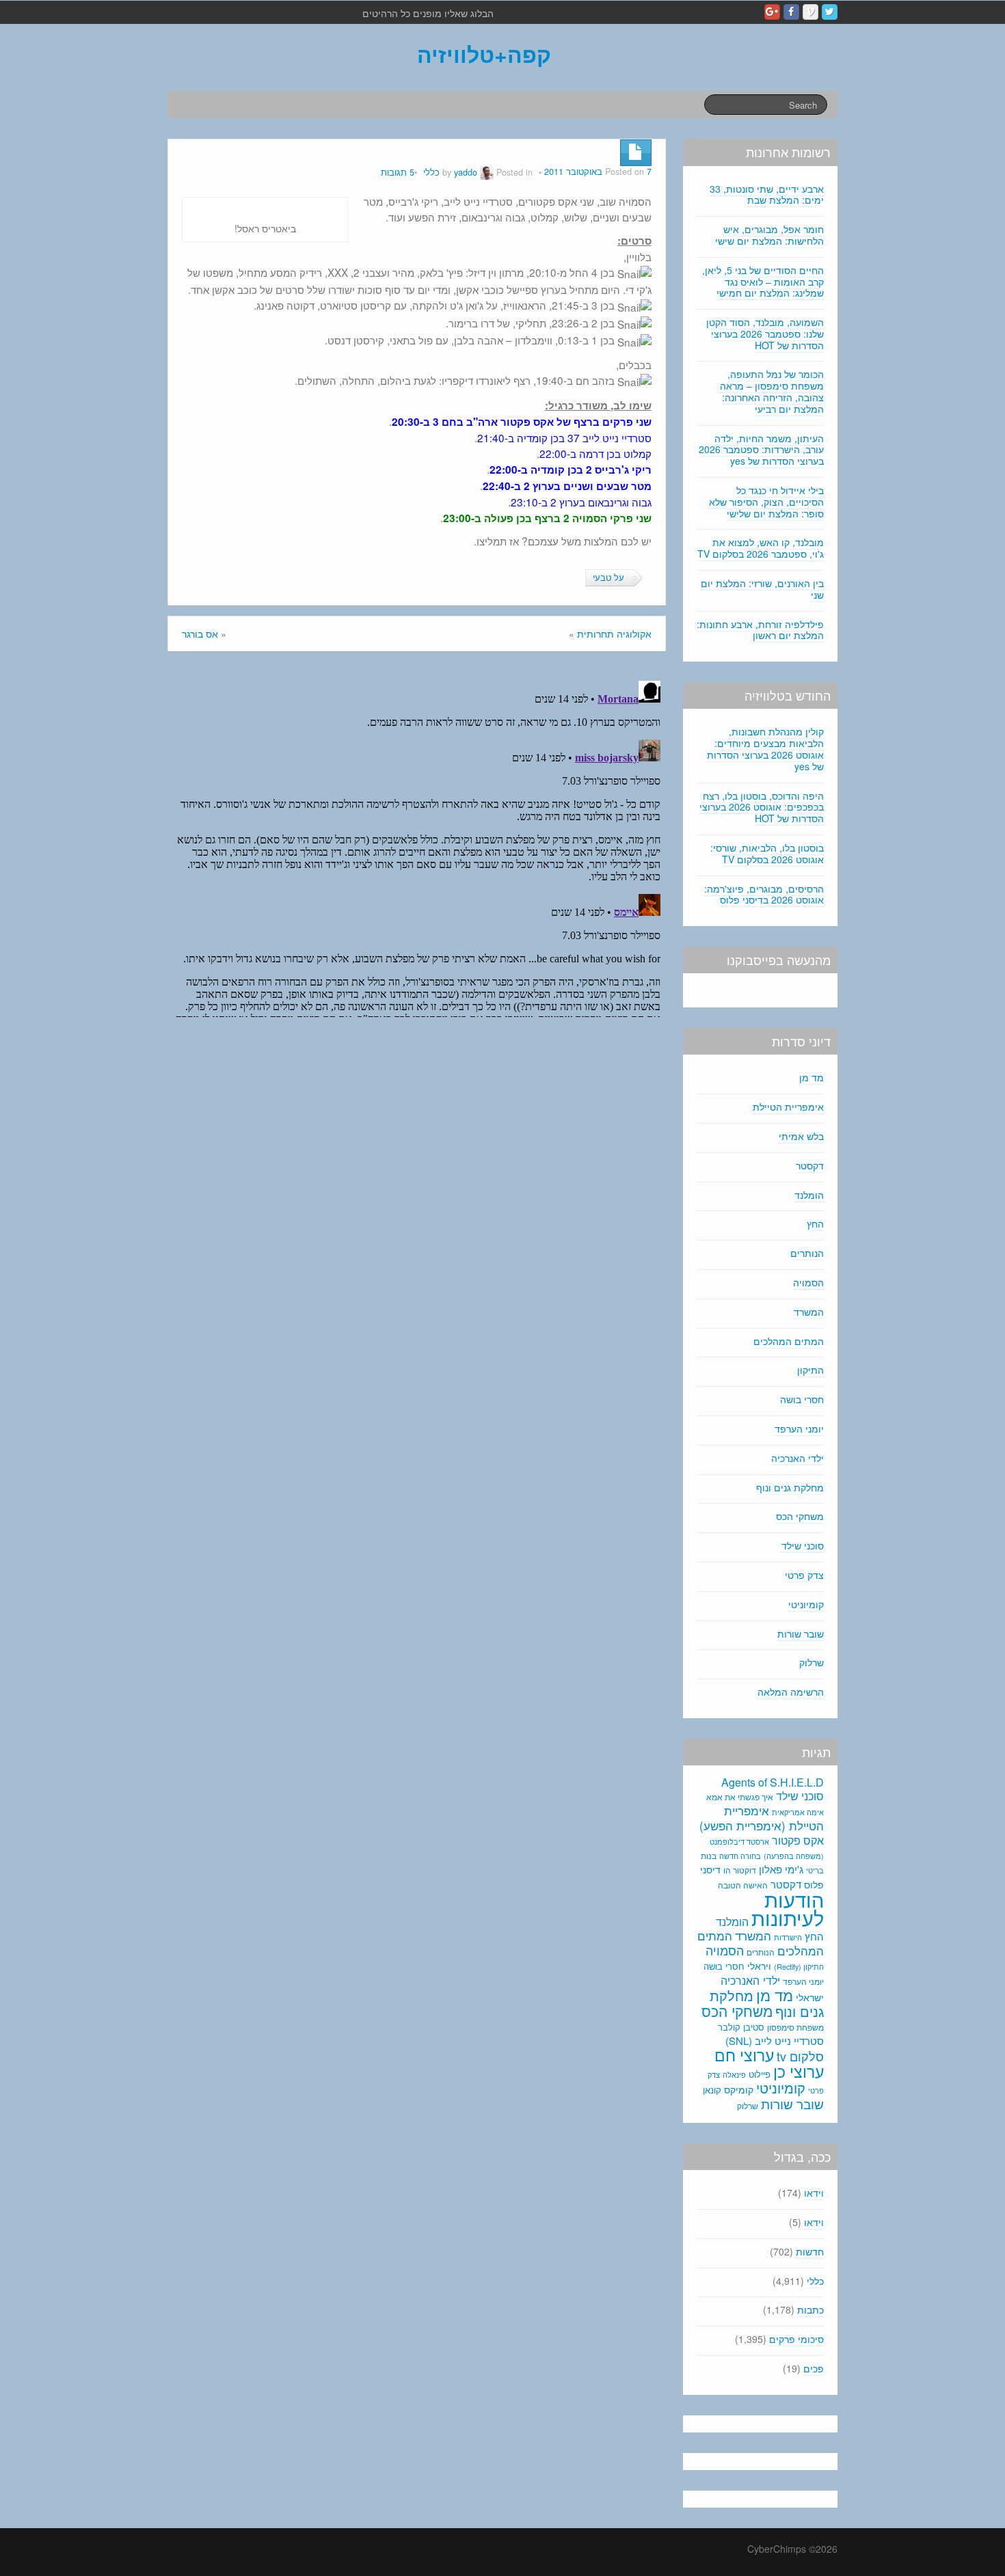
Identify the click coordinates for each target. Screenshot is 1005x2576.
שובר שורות (801, 1633)
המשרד (809, 1312)
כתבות (810, 2309)
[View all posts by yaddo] (487, 172)
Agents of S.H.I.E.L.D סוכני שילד (773, 1789)
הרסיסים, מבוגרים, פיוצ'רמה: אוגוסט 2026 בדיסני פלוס (764, 894)
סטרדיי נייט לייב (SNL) (775, 2041)
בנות (709, 1856)
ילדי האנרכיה (798, 1458)
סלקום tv (800, 2056)
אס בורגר (200, 634)
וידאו (814, 2193)
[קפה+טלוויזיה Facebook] (791, 12)
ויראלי (759, 1966)
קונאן (712, 2090)
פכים (814, 2368)
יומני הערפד (799, 1428)
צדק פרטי (804, 1575)
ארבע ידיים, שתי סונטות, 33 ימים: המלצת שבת (767, 194)
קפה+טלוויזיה (484, 54)
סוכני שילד (803, 1545)
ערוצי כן (799, 2071)
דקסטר (810, 1165)
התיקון (810, 1370)
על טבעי (608, 578)
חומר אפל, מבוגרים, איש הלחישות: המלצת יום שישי (769, 235)
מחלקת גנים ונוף (790, 1487)
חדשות (810, 2251)
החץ (815, 1223)
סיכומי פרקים (796, 2339)
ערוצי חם (744, 2055)
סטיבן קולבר (741, 2027)
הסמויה (808, 1282)
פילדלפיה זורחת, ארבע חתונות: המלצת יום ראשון (760, 630)
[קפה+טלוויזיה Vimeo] (810, 12)
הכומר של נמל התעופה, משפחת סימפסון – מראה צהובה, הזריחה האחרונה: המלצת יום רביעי (772, 391)
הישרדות (788, 1937)
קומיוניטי (806, 1604)
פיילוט (760, 2074)
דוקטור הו (740, 1870)
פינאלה (734, 2074)
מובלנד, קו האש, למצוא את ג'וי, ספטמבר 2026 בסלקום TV (761, 548)
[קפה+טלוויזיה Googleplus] (772, 12)
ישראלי (810, 1997)
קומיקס (739, 2089)
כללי (431, 172)
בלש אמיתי (801, 1136)
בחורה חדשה (740, 1856)
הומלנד (809, 1195)
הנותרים (807, 1253)
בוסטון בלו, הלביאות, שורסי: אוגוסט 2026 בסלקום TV (767, 853)
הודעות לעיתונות (788, 1908)
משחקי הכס (800, 1516)
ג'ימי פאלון (781, 1869)
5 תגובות (398, 172)
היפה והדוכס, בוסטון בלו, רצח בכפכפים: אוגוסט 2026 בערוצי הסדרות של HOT (762, 807)
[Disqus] (417, 846)
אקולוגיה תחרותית (614, 634)
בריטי (815, 1870)
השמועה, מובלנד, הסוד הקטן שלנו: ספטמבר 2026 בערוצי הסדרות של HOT (765, 334)
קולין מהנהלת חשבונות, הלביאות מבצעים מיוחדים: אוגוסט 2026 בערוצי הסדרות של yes (765, 748)
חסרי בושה (802, 1399)
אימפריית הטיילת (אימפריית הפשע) (762, 1818)
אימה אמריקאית (798, 1812)
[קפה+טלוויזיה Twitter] (830, 12)
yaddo (466, 172)
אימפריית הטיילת (788, 1107)
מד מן (812, 1077)
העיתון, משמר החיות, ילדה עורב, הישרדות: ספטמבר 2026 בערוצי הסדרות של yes (761, 450)
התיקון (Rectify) (799, 1966)
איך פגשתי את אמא (740, 1797)
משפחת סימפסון (795, 2027)
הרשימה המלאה (791, 1692)
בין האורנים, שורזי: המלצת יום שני (762, 589)
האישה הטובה (743, 1885)
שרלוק (812, 1662)
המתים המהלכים (789, 1341)
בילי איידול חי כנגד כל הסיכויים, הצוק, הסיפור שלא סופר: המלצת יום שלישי (766, 502)
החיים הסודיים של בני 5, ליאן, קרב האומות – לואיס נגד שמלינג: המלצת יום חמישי (763, 282)
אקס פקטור (798, 1840)
